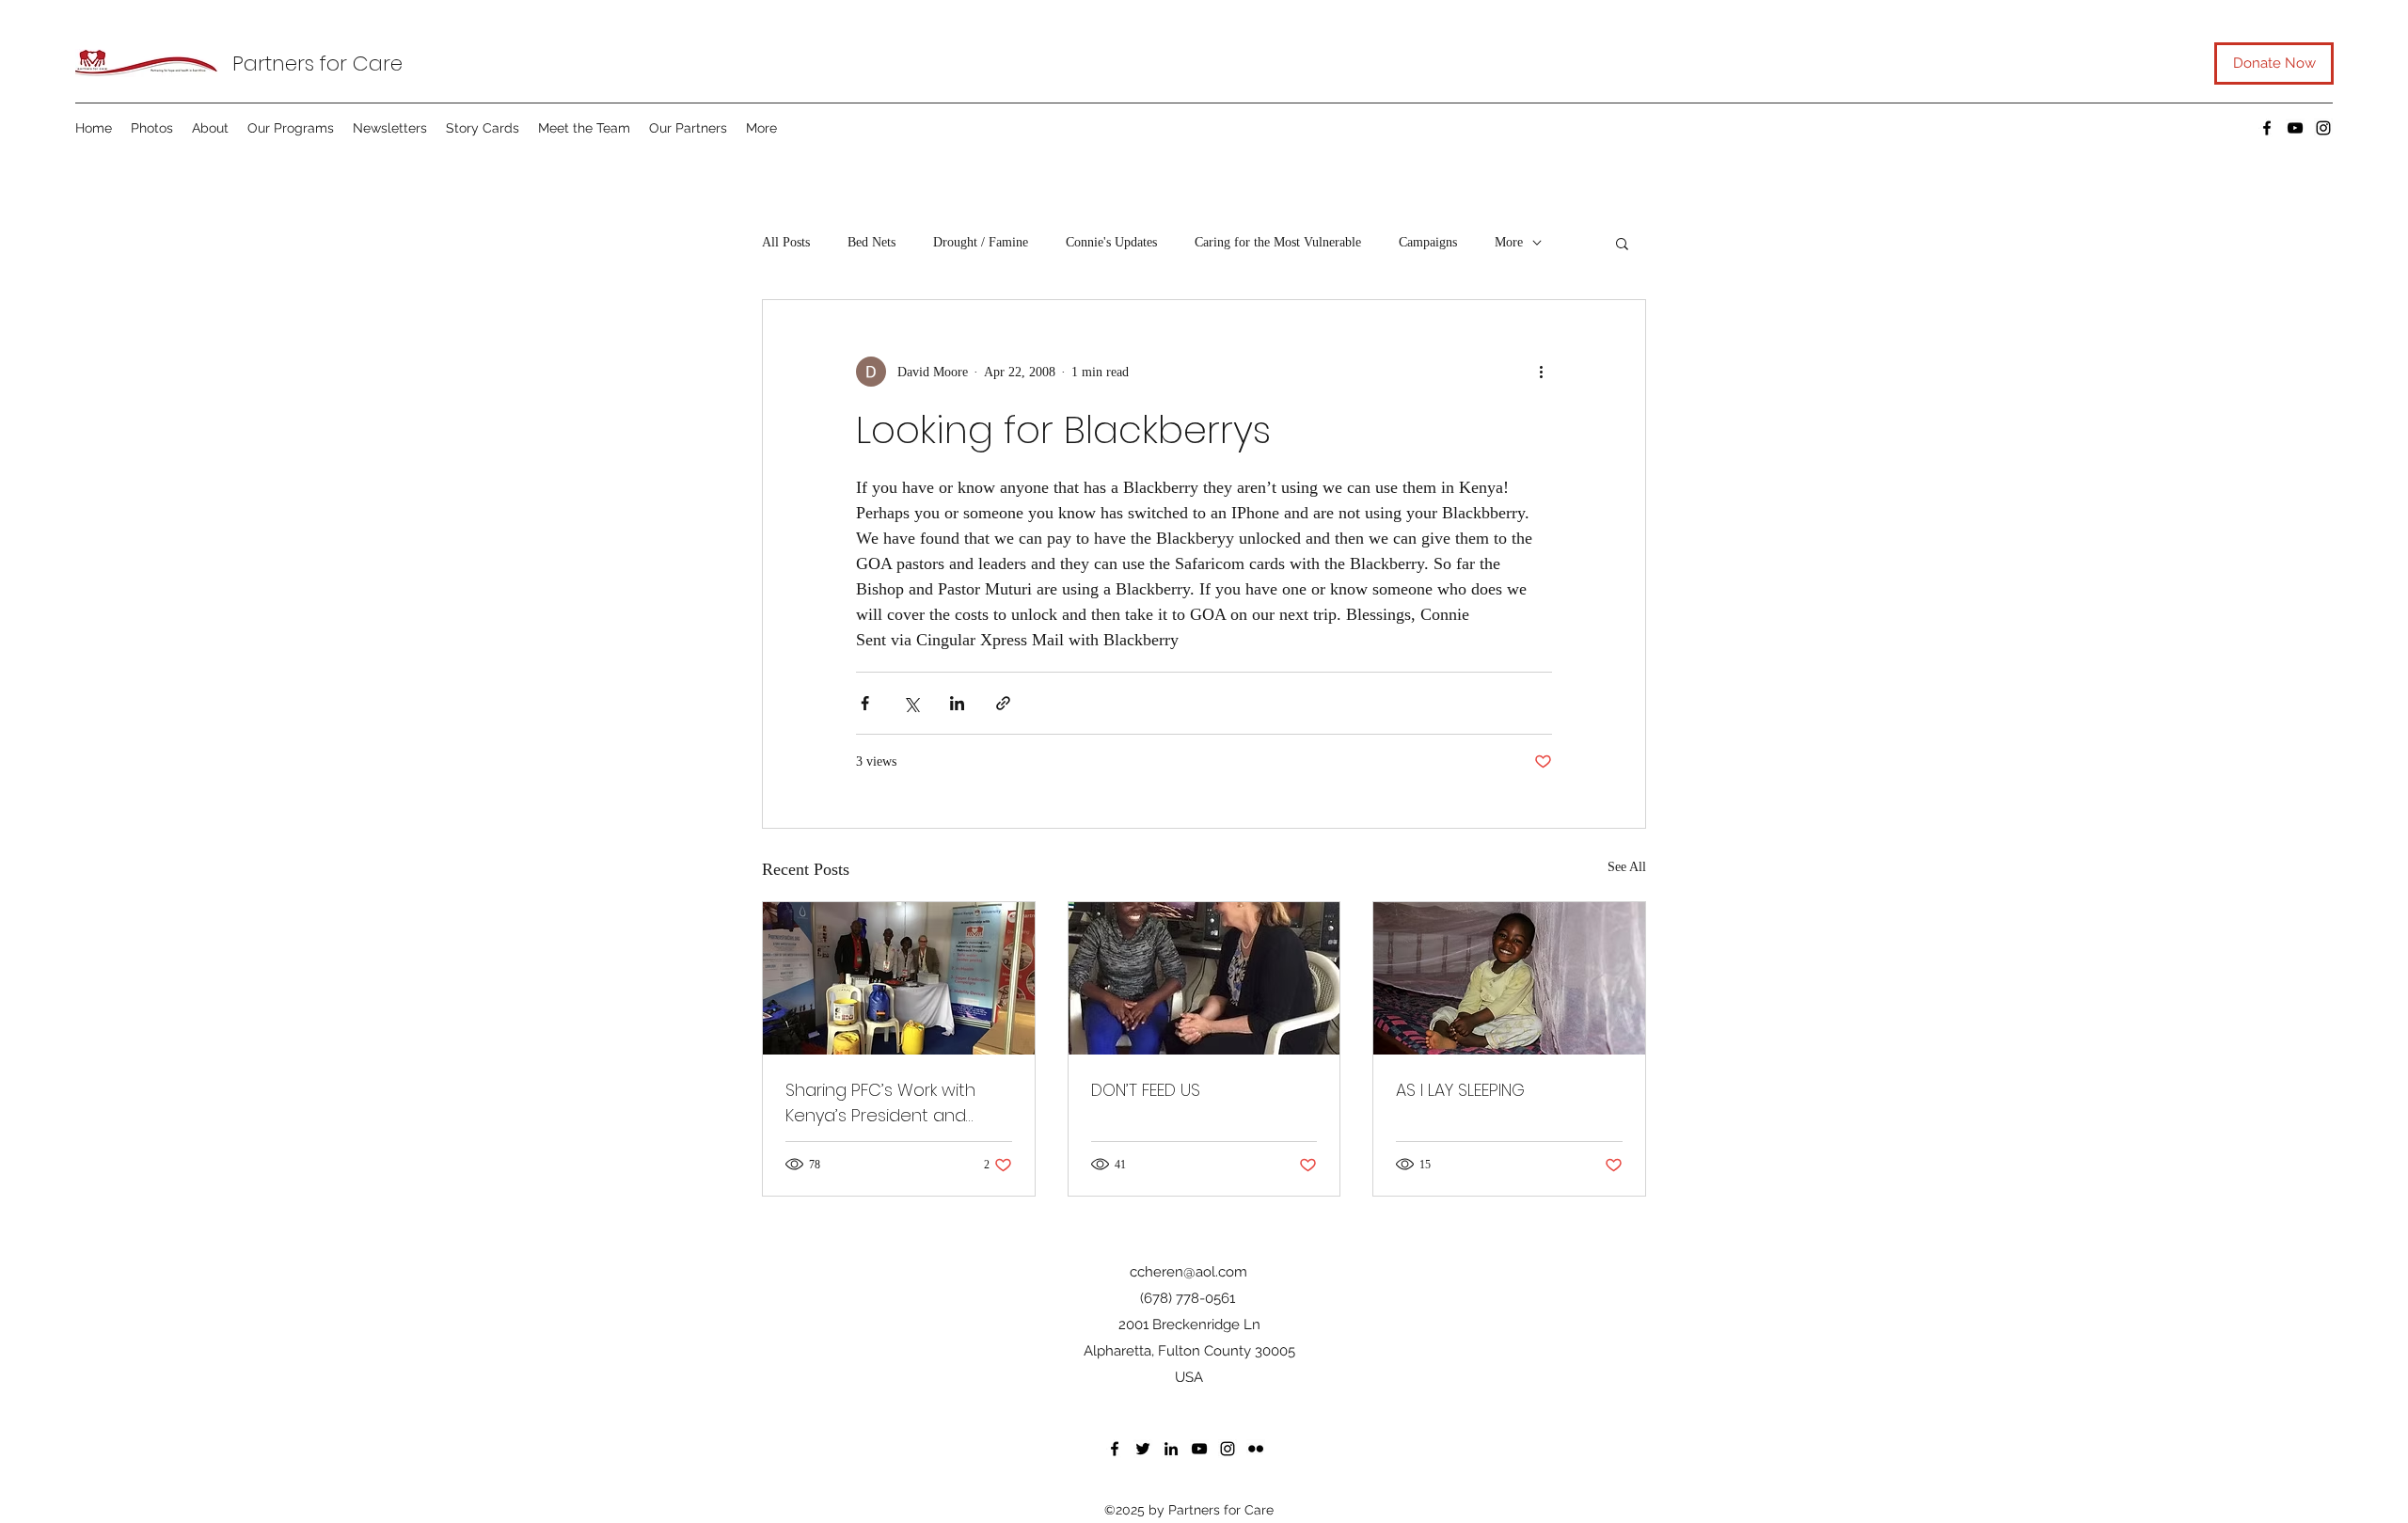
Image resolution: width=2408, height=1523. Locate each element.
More (1509, 242)
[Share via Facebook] (865, 703)
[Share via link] (1003, 703)
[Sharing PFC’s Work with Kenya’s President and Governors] (899, 978)
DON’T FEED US (1146, 1090)
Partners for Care (317, 63)
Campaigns (1428, 242)
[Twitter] (1143, 1449)
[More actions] (1541, 372)
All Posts (786, 242)
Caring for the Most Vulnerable (1278, 242)
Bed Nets (871, 242)
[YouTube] (2295, 128)
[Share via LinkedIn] (957, 703)
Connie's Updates (1111, 242)
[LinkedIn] (1171, 1449)
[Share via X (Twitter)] (911, 703)
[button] (1622, 243)
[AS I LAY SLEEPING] (1509, 978)
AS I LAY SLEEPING (1460, 1090)
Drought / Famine (981, 242)
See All (1627, 867)
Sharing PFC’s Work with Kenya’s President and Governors (880, 1103)
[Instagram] (2323, 128)
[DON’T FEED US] (1204, 978)
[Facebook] (2267, 128)
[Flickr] (1256, 1449)
